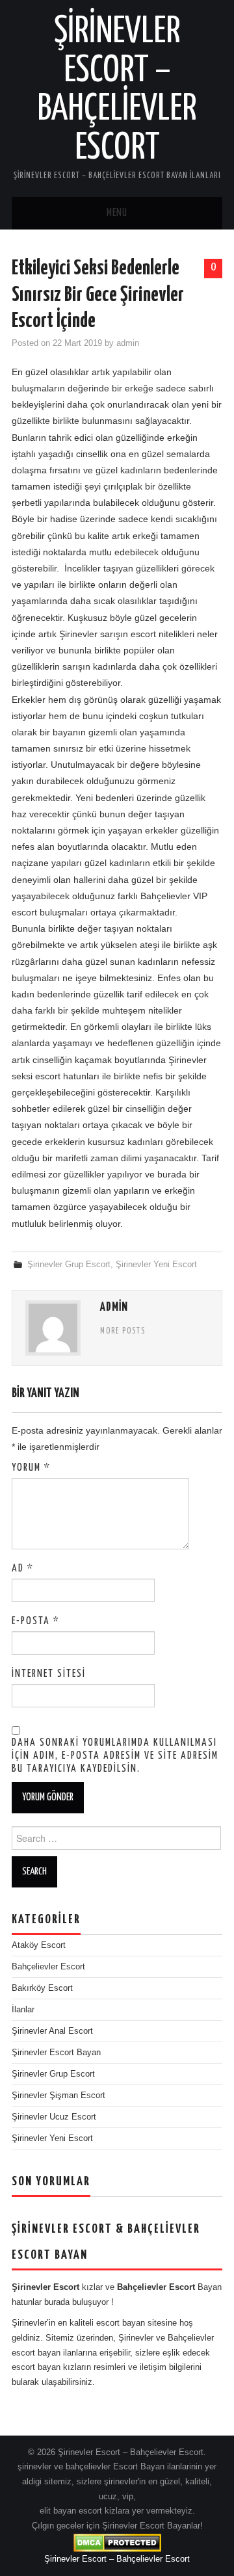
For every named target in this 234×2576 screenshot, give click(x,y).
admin (128, 343)
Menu (117, 213)
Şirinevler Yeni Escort (156, 1265)
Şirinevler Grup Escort (69, 1265)
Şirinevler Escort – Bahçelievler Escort (117, 2559)
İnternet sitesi (49, 1674)
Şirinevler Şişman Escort (58, 2096)
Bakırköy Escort (42, 1988)
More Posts (123, 1332)
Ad (23, 1569)
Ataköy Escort (39, 1945)
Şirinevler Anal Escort (52, 2031)
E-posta (36, 1621)
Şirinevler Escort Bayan (56, 2053)
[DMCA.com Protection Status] (117, 2542)
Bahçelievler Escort (48, 1967)
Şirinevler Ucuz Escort (54, 2117)
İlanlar (23, 2010)
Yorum (31, 1468)
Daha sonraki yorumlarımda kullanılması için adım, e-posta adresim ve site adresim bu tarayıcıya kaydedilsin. (115, 1756)
